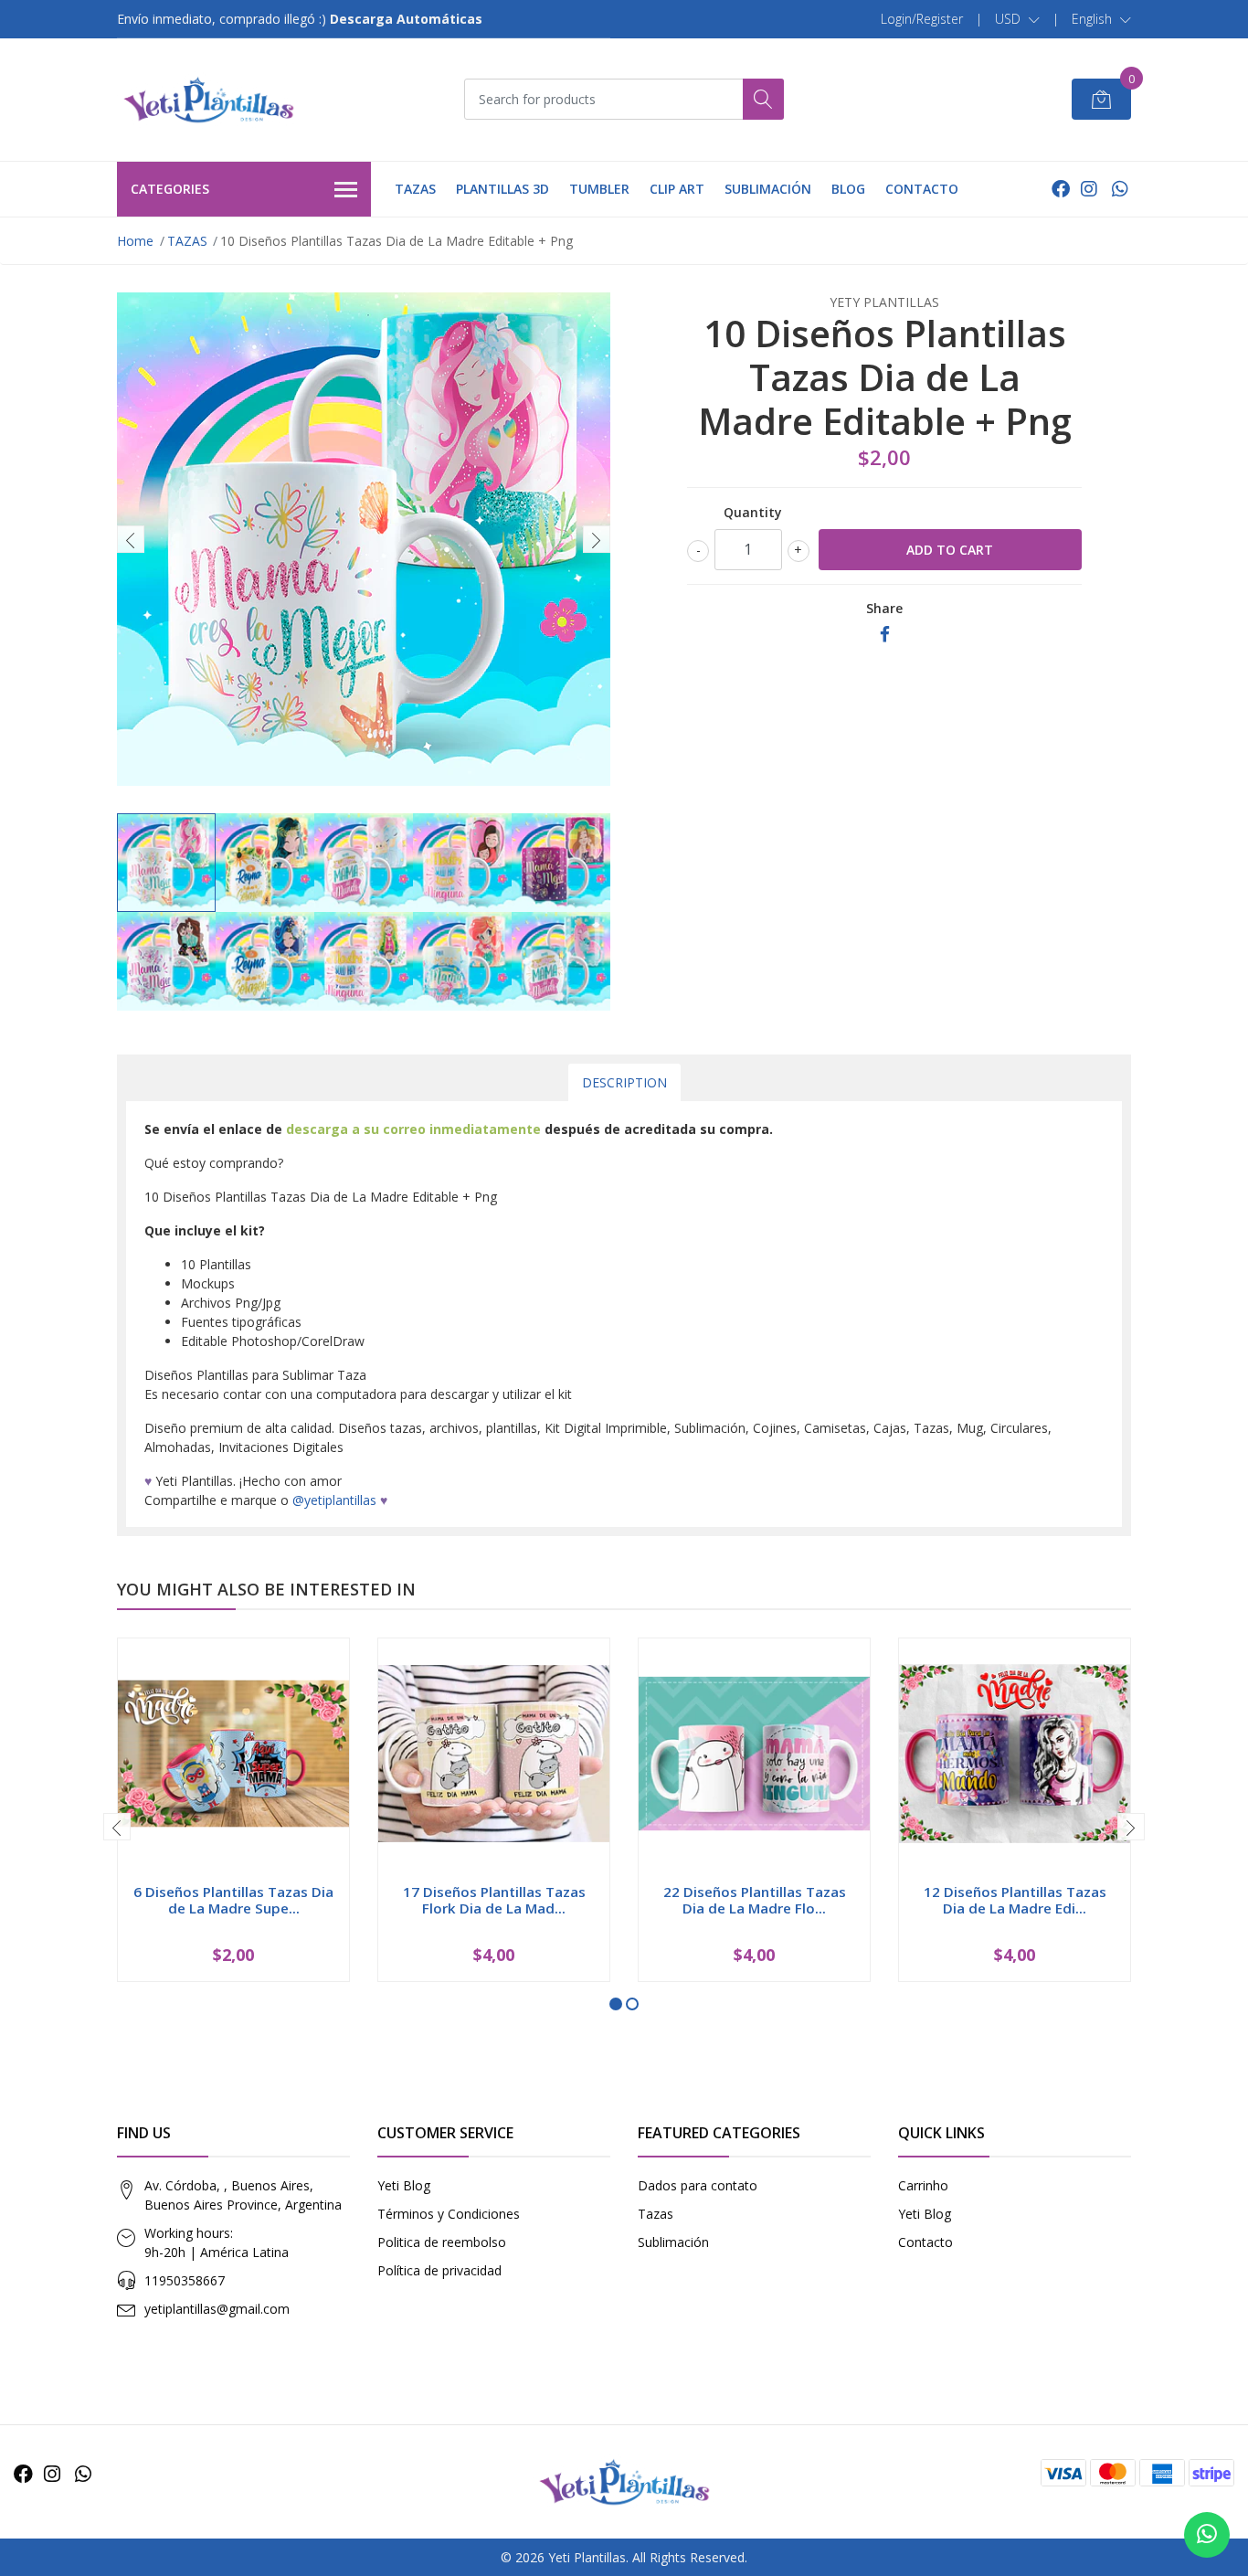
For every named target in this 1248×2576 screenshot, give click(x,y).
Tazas (656, 2214)
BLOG (848, 189)
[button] (1017, 19)
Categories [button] (170, 189)
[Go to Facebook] (1061, 189)
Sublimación (673, 2242)
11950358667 (185, 2280)
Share (884, 608)
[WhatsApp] (1120, 189)
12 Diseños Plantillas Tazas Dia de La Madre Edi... (1015, 1900)
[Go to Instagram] (1089, 189)
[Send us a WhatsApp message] (1207, 2535)
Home (135, 241)
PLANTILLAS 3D (502, 189)
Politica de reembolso (442, 2242)
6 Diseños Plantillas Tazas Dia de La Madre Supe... (233, 1900)
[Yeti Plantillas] (208, 100)
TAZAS (415, 189)
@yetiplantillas (334, 1500)
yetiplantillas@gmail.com (217, 2309)
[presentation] (131, 539)
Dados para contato (698, 2185)
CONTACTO (922, 189)
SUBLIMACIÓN (768, 189)
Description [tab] (624, 1082)
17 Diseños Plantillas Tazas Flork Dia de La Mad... (494, 1900)
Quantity (753, 512)
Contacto (925, 2242)
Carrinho (923, 2185)
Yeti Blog (404, 2185)
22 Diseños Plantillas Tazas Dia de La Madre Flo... (755, 1900)
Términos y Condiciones (449, 2214)
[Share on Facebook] (885, 635)
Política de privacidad (439, 2270)
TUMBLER (599, 189)
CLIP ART (677, 189)
